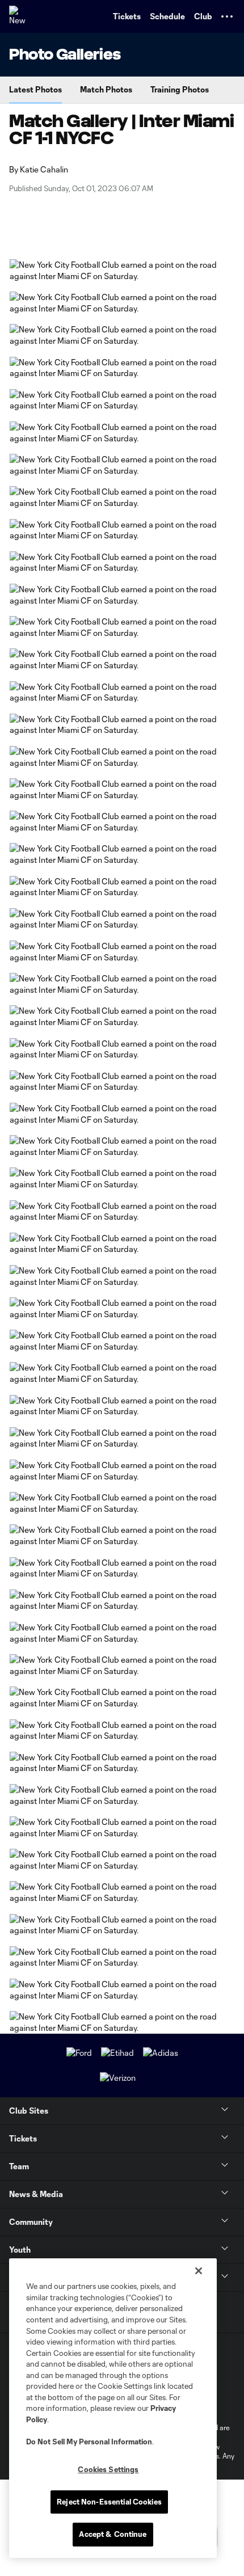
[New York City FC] (20, 16)
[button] (227, 16)
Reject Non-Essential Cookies (109, 2502)
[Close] (199, 2271)
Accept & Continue (113, 2534)
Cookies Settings (108, 2469)
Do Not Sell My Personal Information (89, 2442)
